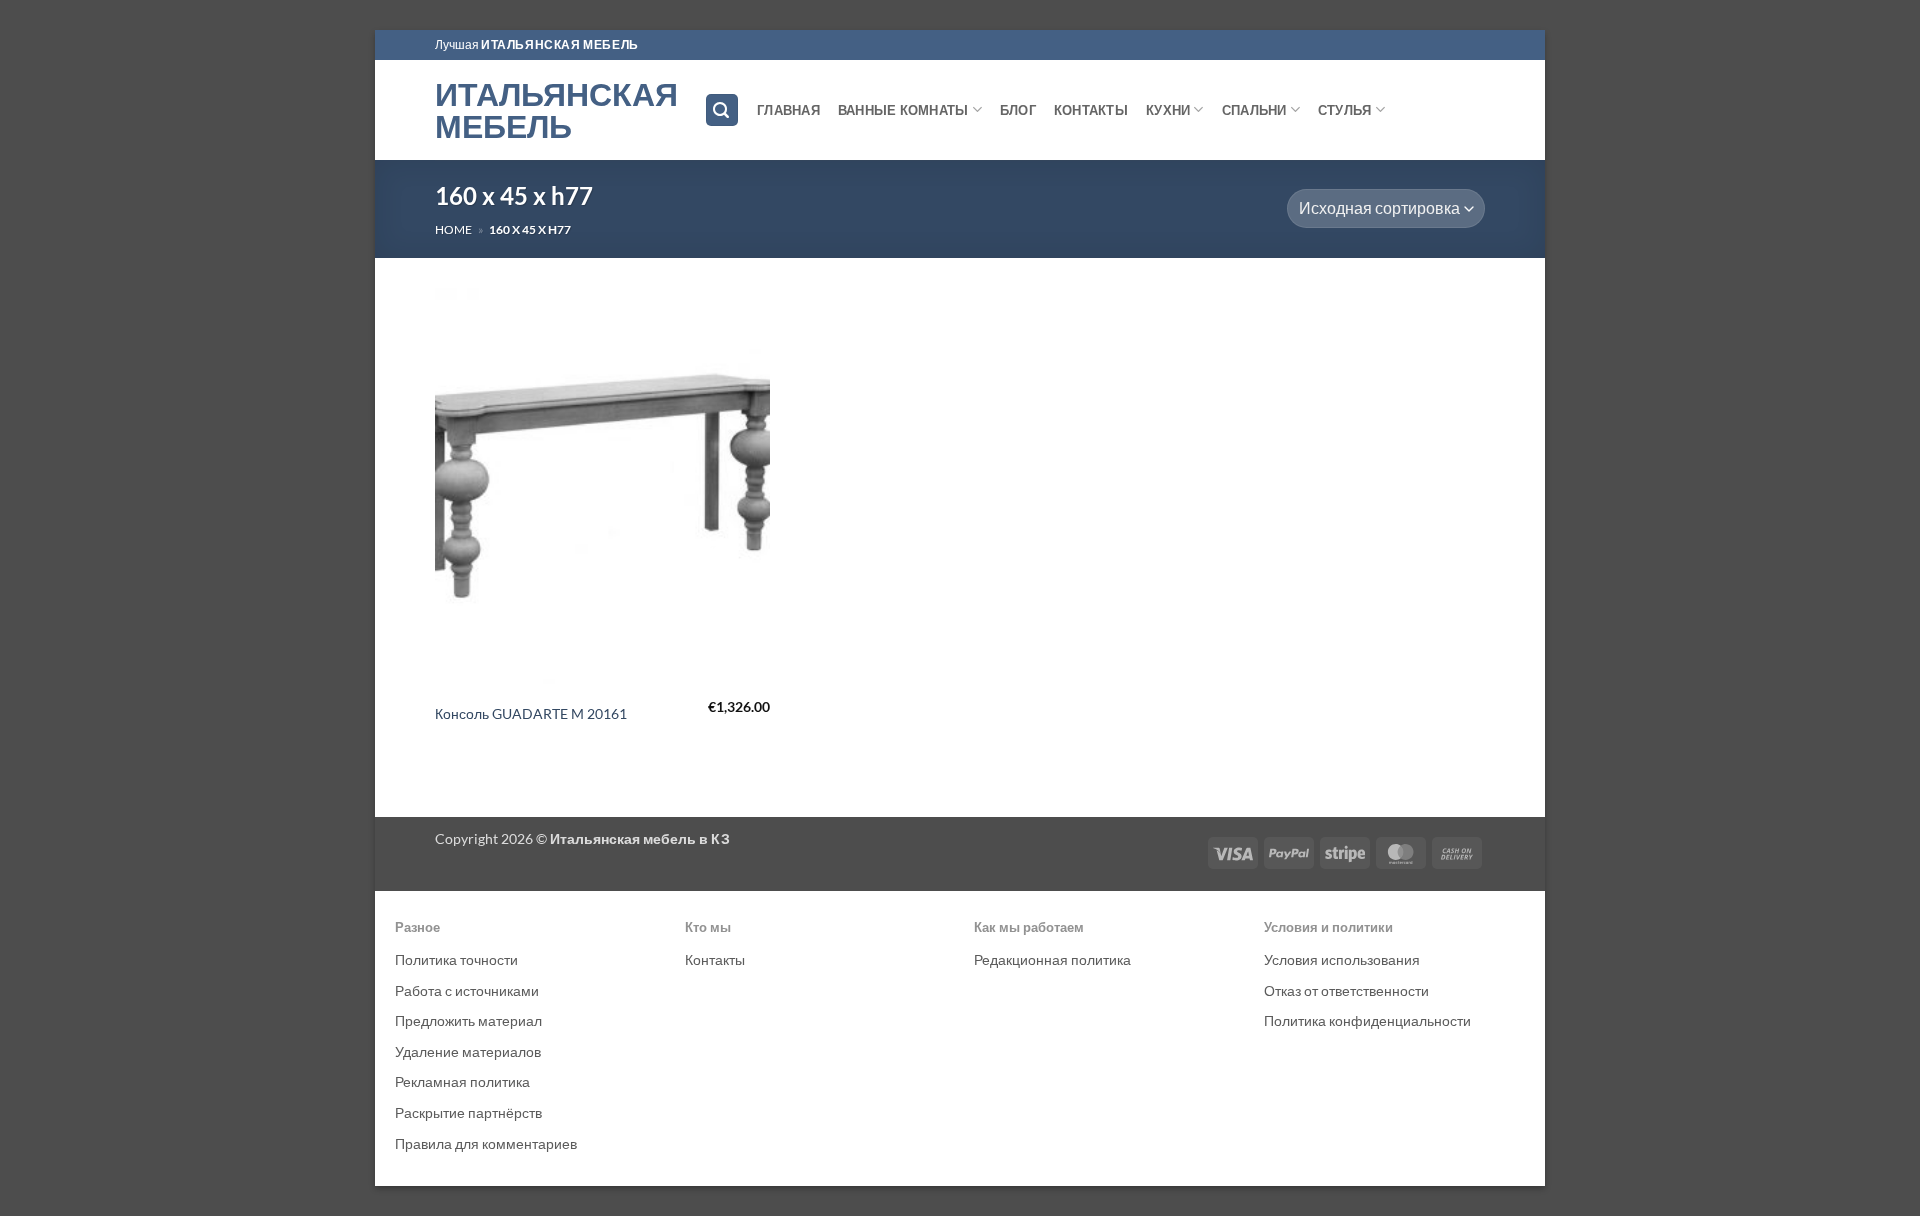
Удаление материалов (468, 1051)
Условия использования (1342, 959)
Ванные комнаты (903, 110)
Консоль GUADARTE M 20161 (531, 713)
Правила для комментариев (486, 1143)
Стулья (1345, 110)
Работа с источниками (467, 990)
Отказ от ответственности (1346, 990)
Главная (788, 110)
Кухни (1168, 110)
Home (453, 229)
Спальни (1254, 110)
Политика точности (456, 959)
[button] (722, 110)
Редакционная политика (1052, 959)
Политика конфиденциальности (1367, 1020)
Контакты (1091, 110)
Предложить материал (468, 1020)
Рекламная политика (462, 1081)
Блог (1018, 110)
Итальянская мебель (554, 110)
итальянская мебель (560, 44)
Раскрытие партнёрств (468, 1112)
